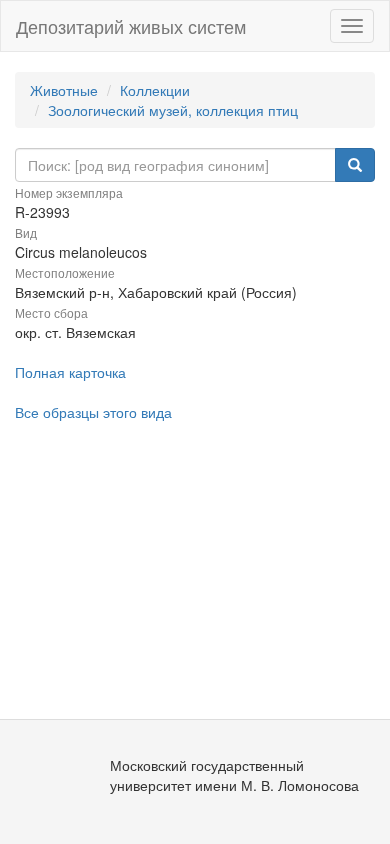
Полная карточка (70, 372)
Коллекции (155, 90)
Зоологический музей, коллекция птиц (173, 110)
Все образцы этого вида (93, 412)
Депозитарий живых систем (131, 26)
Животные (64, 90)
